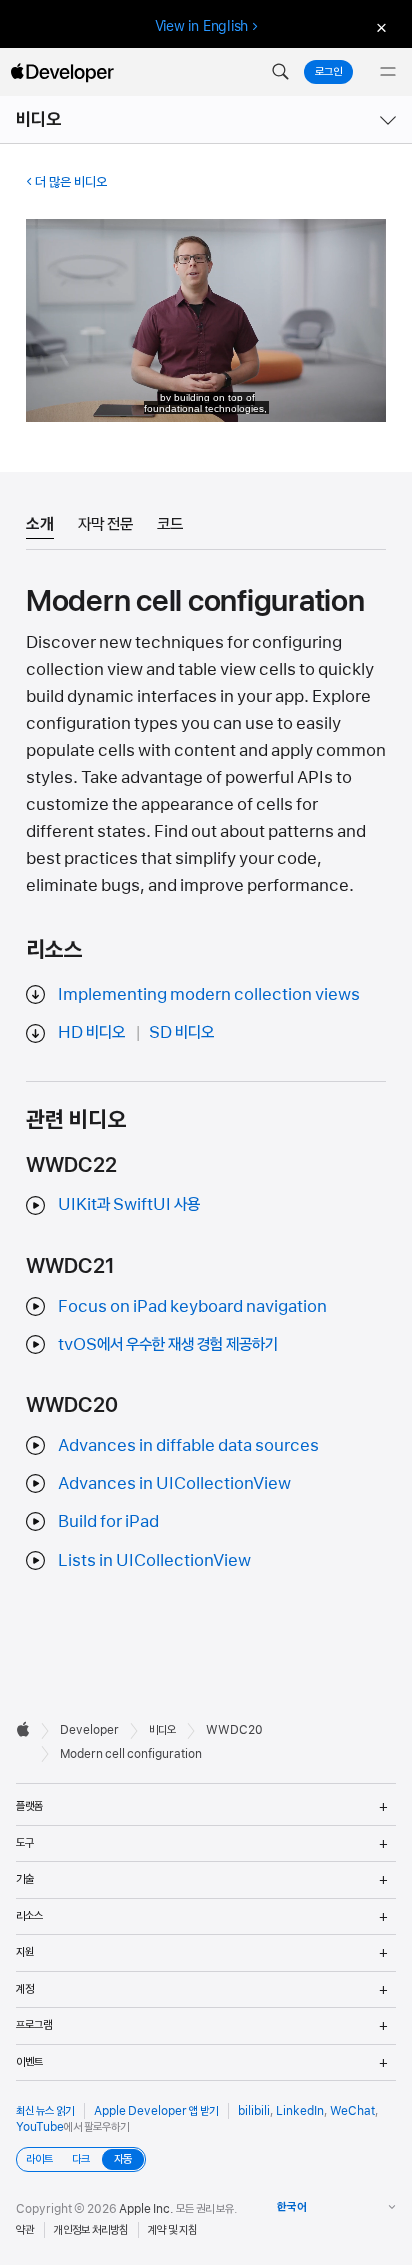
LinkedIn (300, 2111)
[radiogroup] (81, 2159)
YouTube (40, 2127)
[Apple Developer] (62, 72)
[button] (280, 72)
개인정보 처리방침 (91, 2230)
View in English (202, 26)
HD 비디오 (91, 1032)
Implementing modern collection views (209, 994)
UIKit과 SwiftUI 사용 (129, 1204)
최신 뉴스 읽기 (45, 2111)
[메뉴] (388, 72)
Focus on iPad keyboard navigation (192, 1306)
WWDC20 (234, 1730)
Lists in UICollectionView (154, 1560)
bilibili (254, 2111)
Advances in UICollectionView (174, 1483)
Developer (89, 1730)
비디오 (39, 119)
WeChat (352, 2111)
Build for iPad (108, 1521)
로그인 (328, 72)
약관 (25, 2230)
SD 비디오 (181, 1032)
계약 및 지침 (172, 2230)
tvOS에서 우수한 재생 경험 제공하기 (168, 1344)
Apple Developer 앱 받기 (156, 2111)
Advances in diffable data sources (188, 1445)
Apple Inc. (146, 2209)
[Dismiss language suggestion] (379, 26)
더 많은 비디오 (71, 182)
